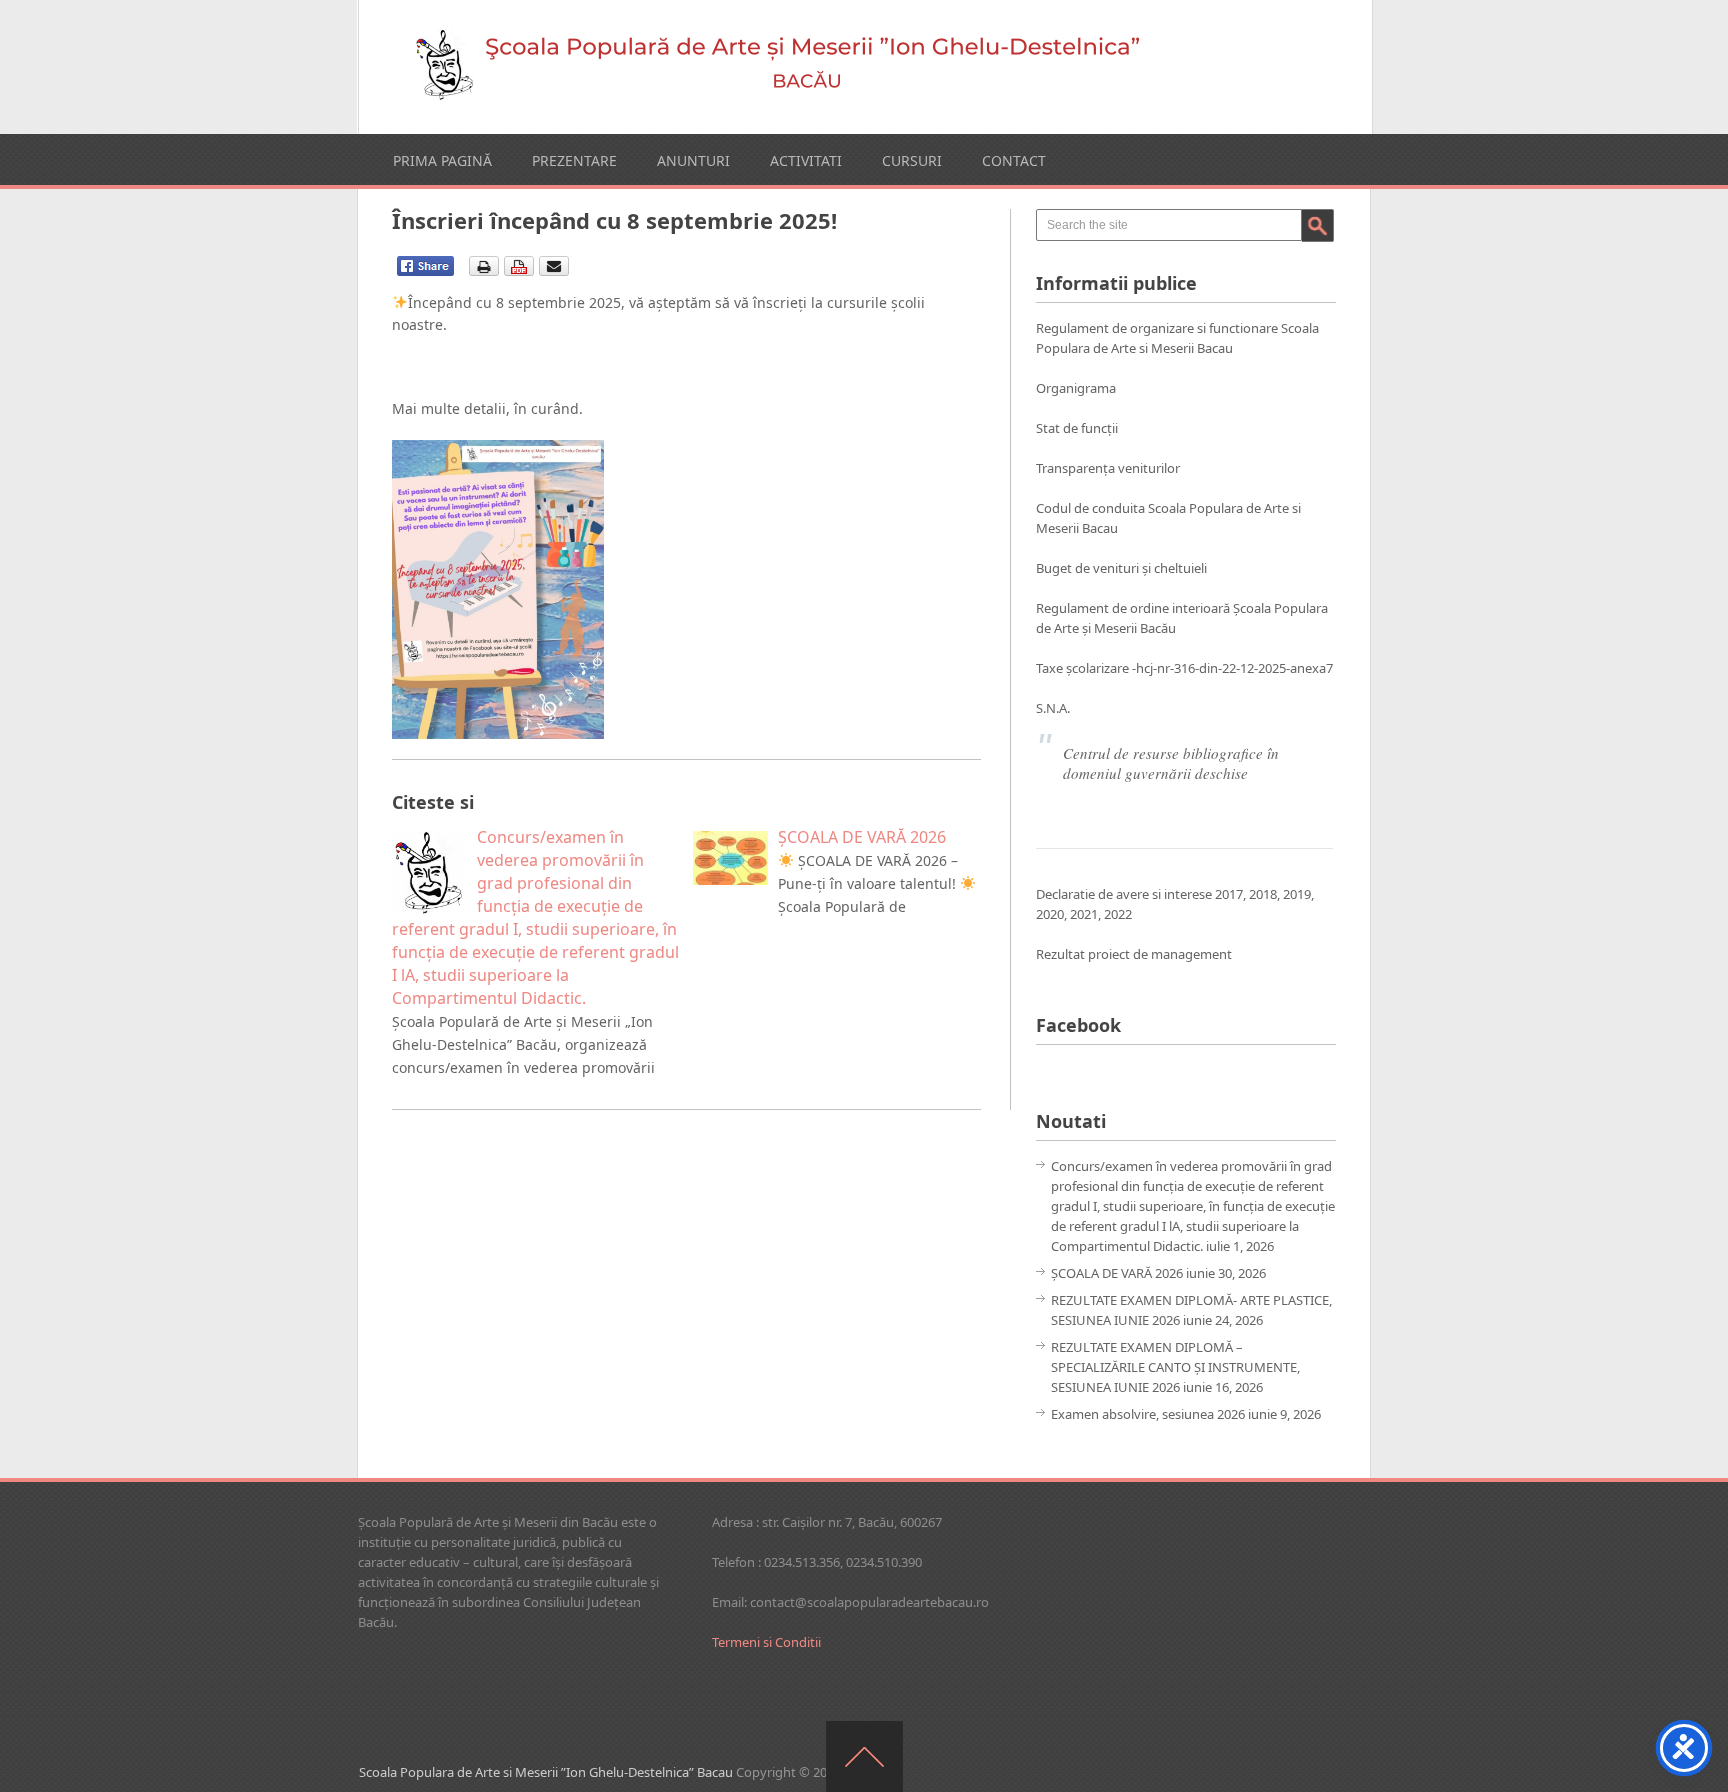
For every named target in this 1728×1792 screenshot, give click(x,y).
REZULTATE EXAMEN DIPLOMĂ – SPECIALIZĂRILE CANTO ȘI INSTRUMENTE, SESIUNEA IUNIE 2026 (1175, 1367)
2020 (1050, 914)
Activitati (806, 160)
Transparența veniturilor (1108, 468)
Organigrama (1076, 388)
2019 (1297, 894)
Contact (1014, 160)
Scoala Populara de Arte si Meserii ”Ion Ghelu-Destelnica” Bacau (546, 1772)
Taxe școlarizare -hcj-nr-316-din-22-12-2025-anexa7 (1184, 668)
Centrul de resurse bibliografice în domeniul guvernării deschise (1171, 763)
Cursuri (912, 160)
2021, (1087, 914)
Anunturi (693, 160)
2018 (1263, 894)
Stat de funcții (1077, 428)
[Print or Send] (521, 271)
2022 (1118, 914)
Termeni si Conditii (766, 1642)
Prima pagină (442, 160)
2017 (1229, 894)
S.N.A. (1053, 708)
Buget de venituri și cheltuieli (1121, 568)
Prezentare (574, 160)
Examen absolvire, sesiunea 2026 (1148, 1414)
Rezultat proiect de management (1134, 954)
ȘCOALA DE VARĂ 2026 (1117, 1273)
